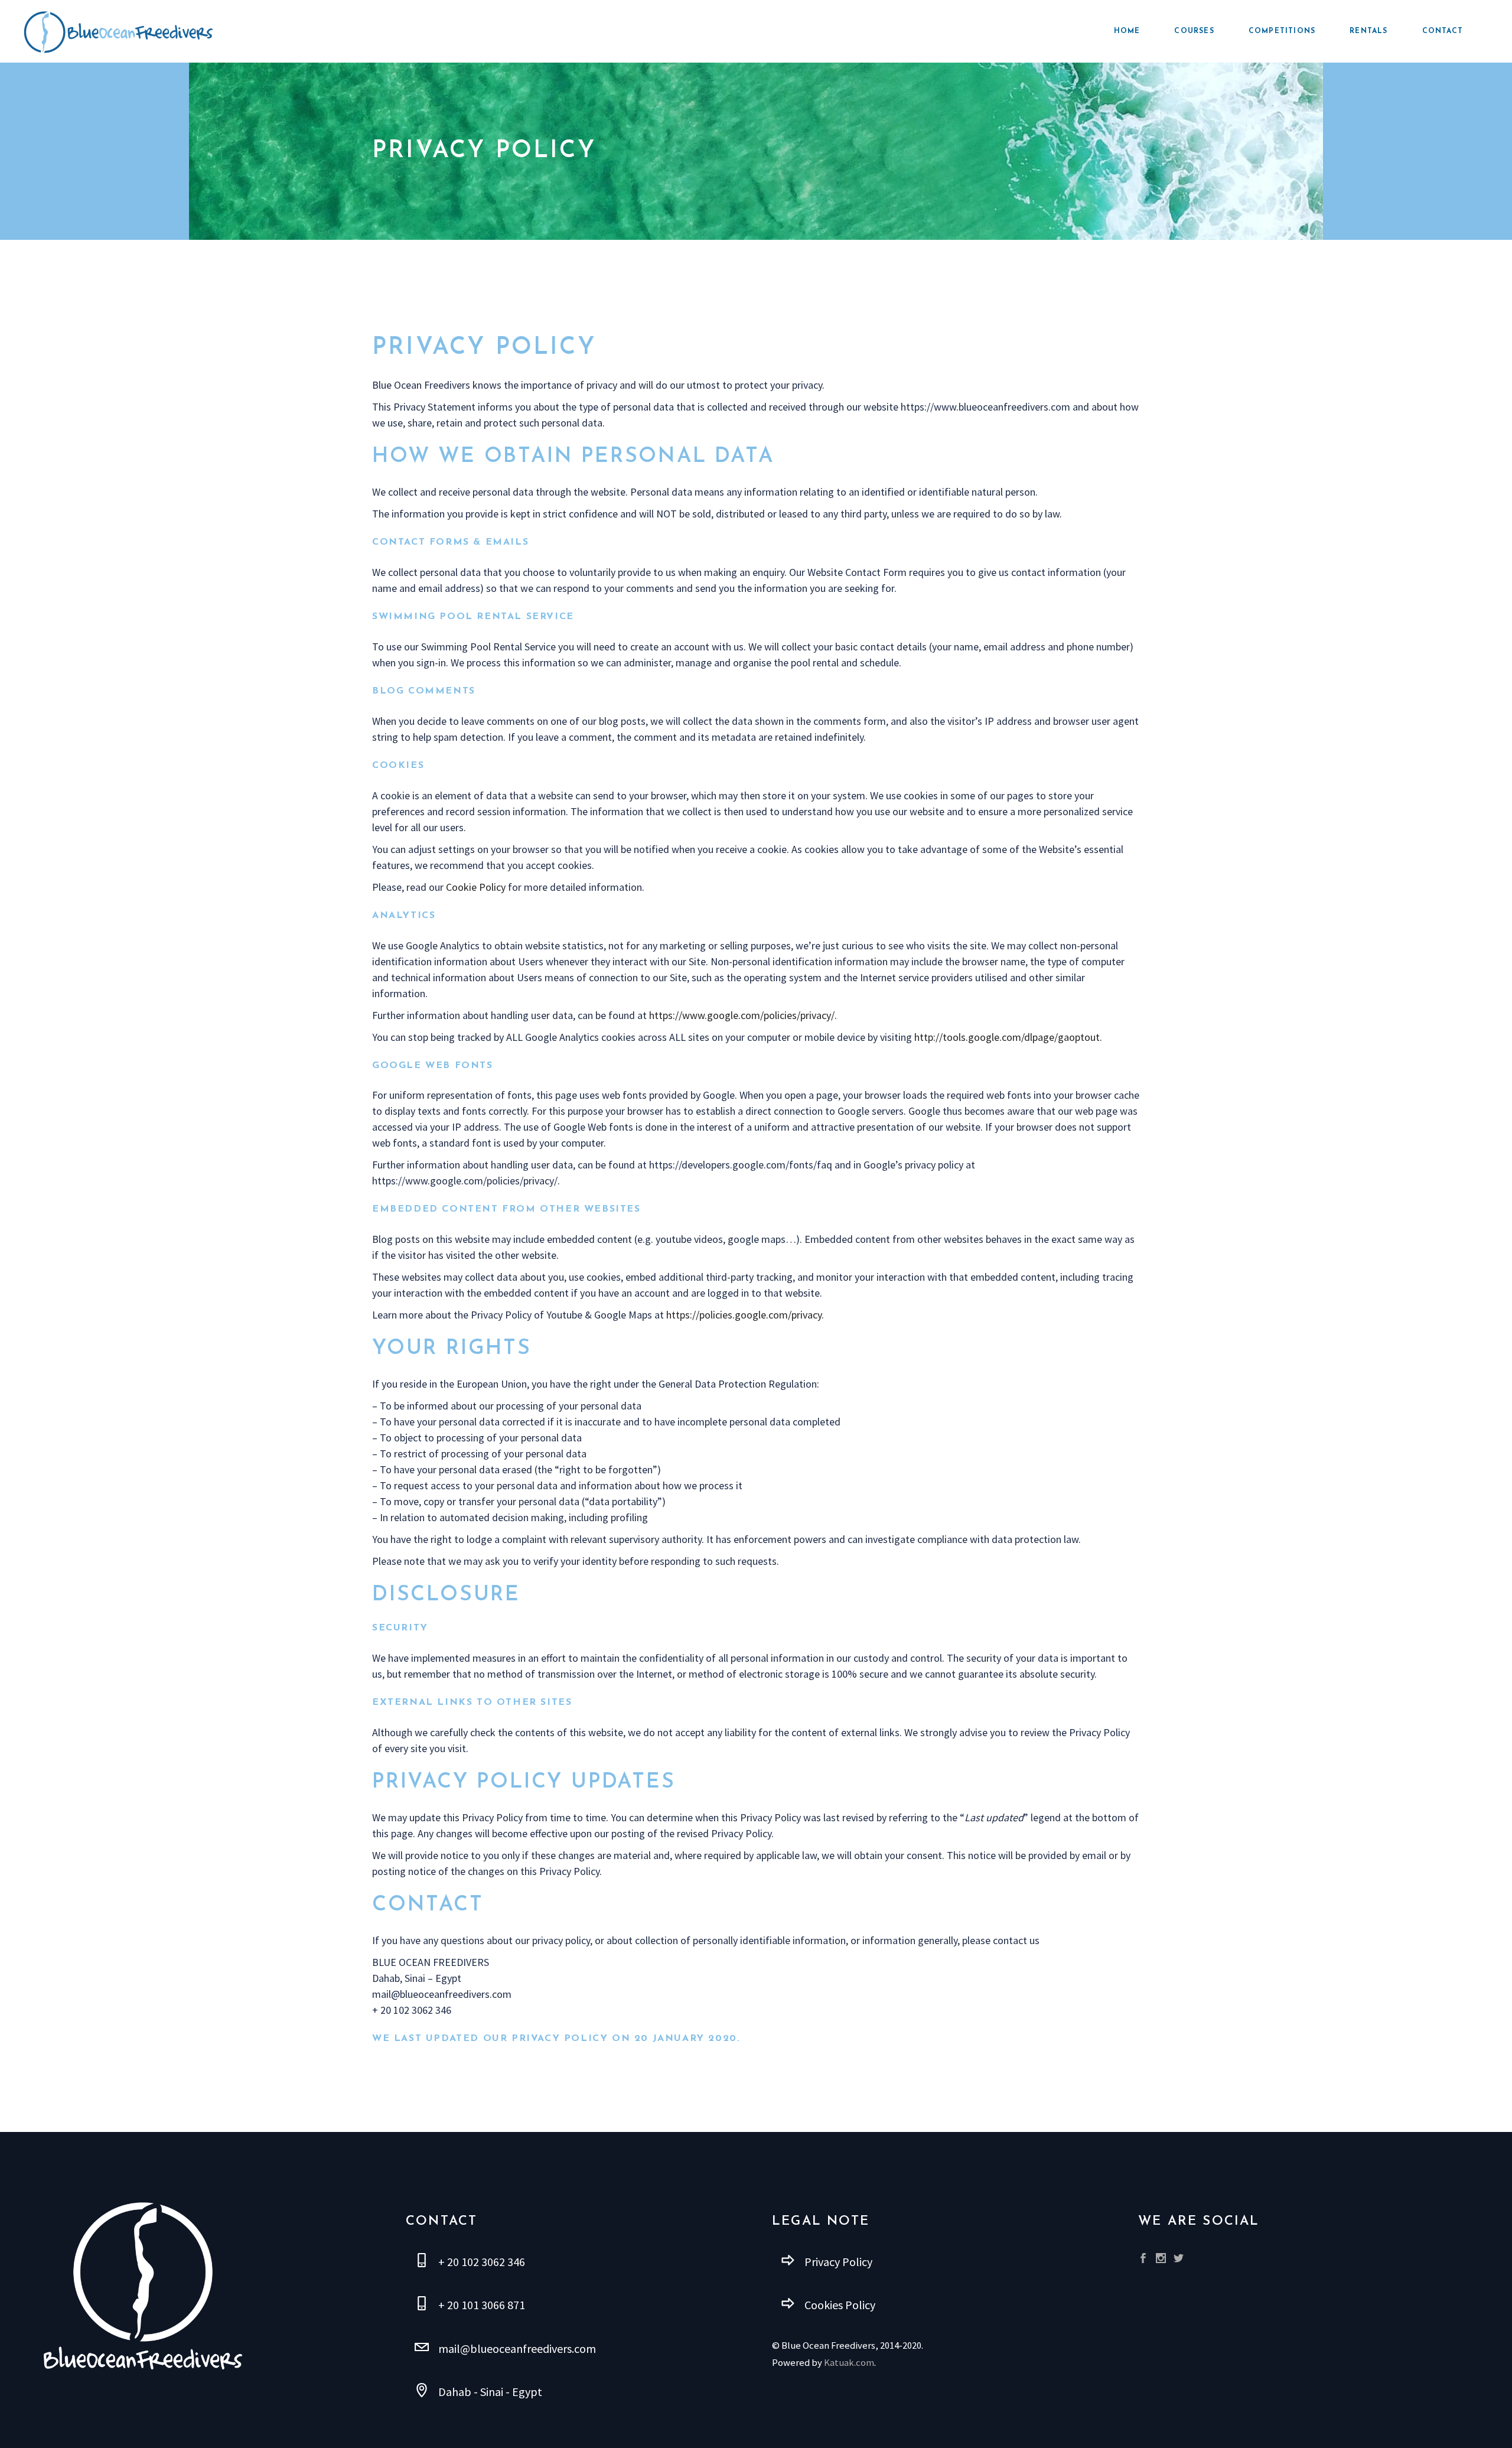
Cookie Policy (476, 887)
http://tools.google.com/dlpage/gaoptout (1007, 1037)
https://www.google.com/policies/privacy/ (742, 1015)
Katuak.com (849, 2363)
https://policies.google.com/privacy (744, 1315)
